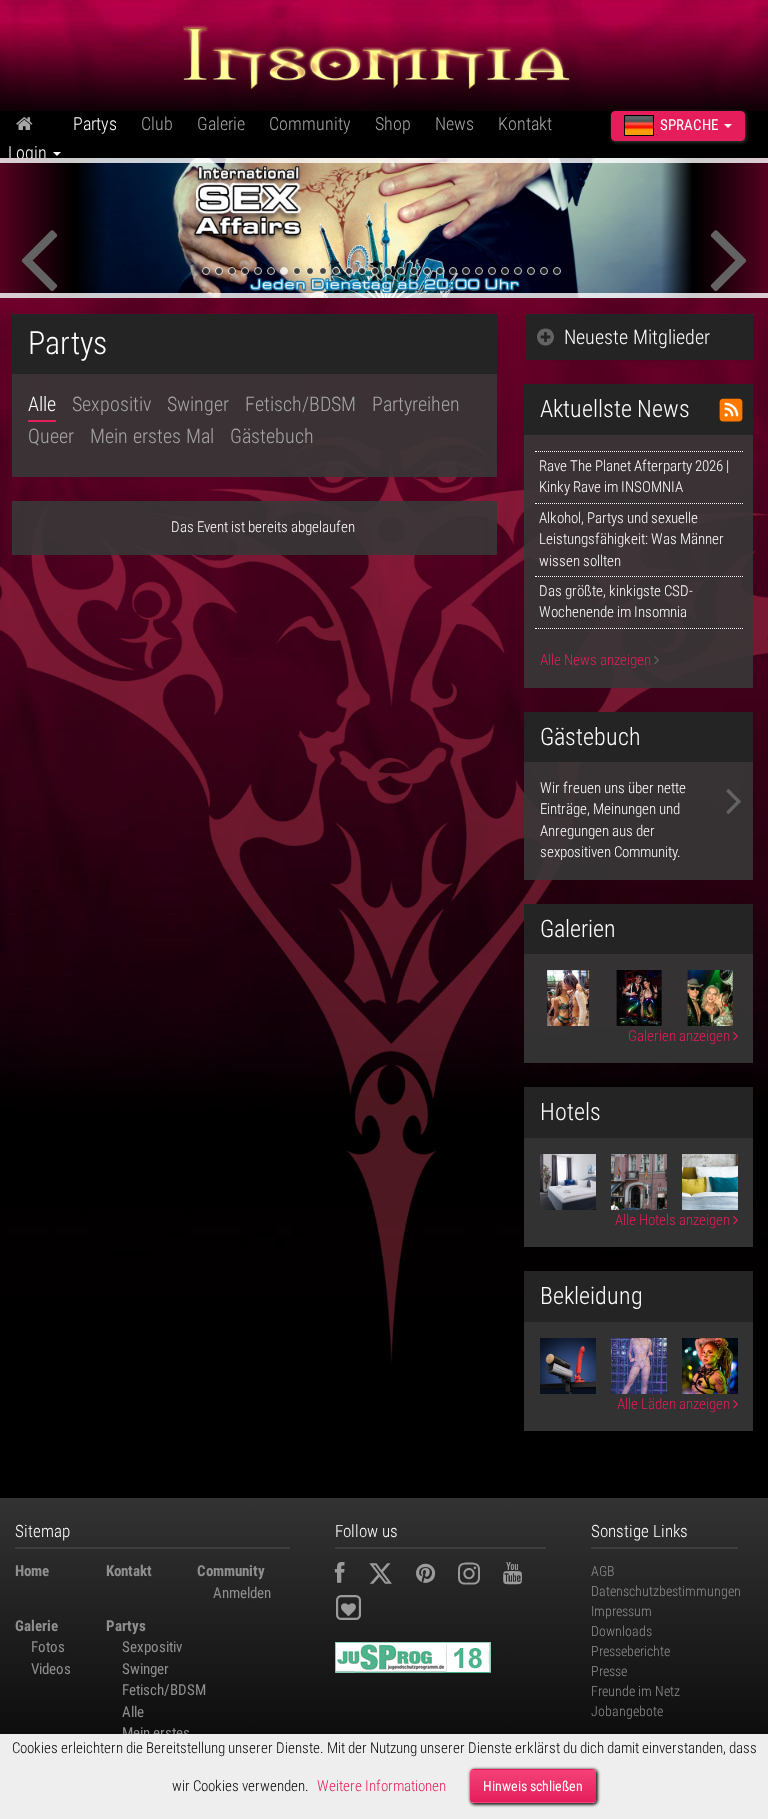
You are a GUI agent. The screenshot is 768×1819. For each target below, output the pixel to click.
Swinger (198, 404)
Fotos (48, 1647)
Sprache (689, 125)
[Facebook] (350, 1576)
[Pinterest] (435, 1576)
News (454, 123)
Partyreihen (416, 404)
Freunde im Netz (635, 1691)
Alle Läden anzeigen (675, 1404)
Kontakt (525, 123)
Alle (42, 404)
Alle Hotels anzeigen (674, 1220)
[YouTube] (522, 1576)
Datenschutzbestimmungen (666, 1591)
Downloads (621, 1631)
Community (310, 123)
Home (32, 1571)
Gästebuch (272, 436)
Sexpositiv (111, 404)
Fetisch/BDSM (300, 404)
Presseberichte (630, 1651)
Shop (393, 123)
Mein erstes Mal (152, 436)
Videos (51, 1669)
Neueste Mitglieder (637, 337)
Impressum (621, 1611)
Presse (609, 1671)
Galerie (221, 123)
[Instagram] (479, 1576)
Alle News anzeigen (597, 660)
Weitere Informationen (381, 1786)
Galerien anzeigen (680, 1036)
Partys (95, 123)
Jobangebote (627, 1711)
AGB (603, 1571)
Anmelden (242, 1593)
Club (157, 123)
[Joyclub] (363, 1612)
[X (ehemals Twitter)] (390, 1576)
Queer (51, 436)
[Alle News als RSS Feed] (731, 410)
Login (29, 152)
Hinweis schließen (533, 1786)
